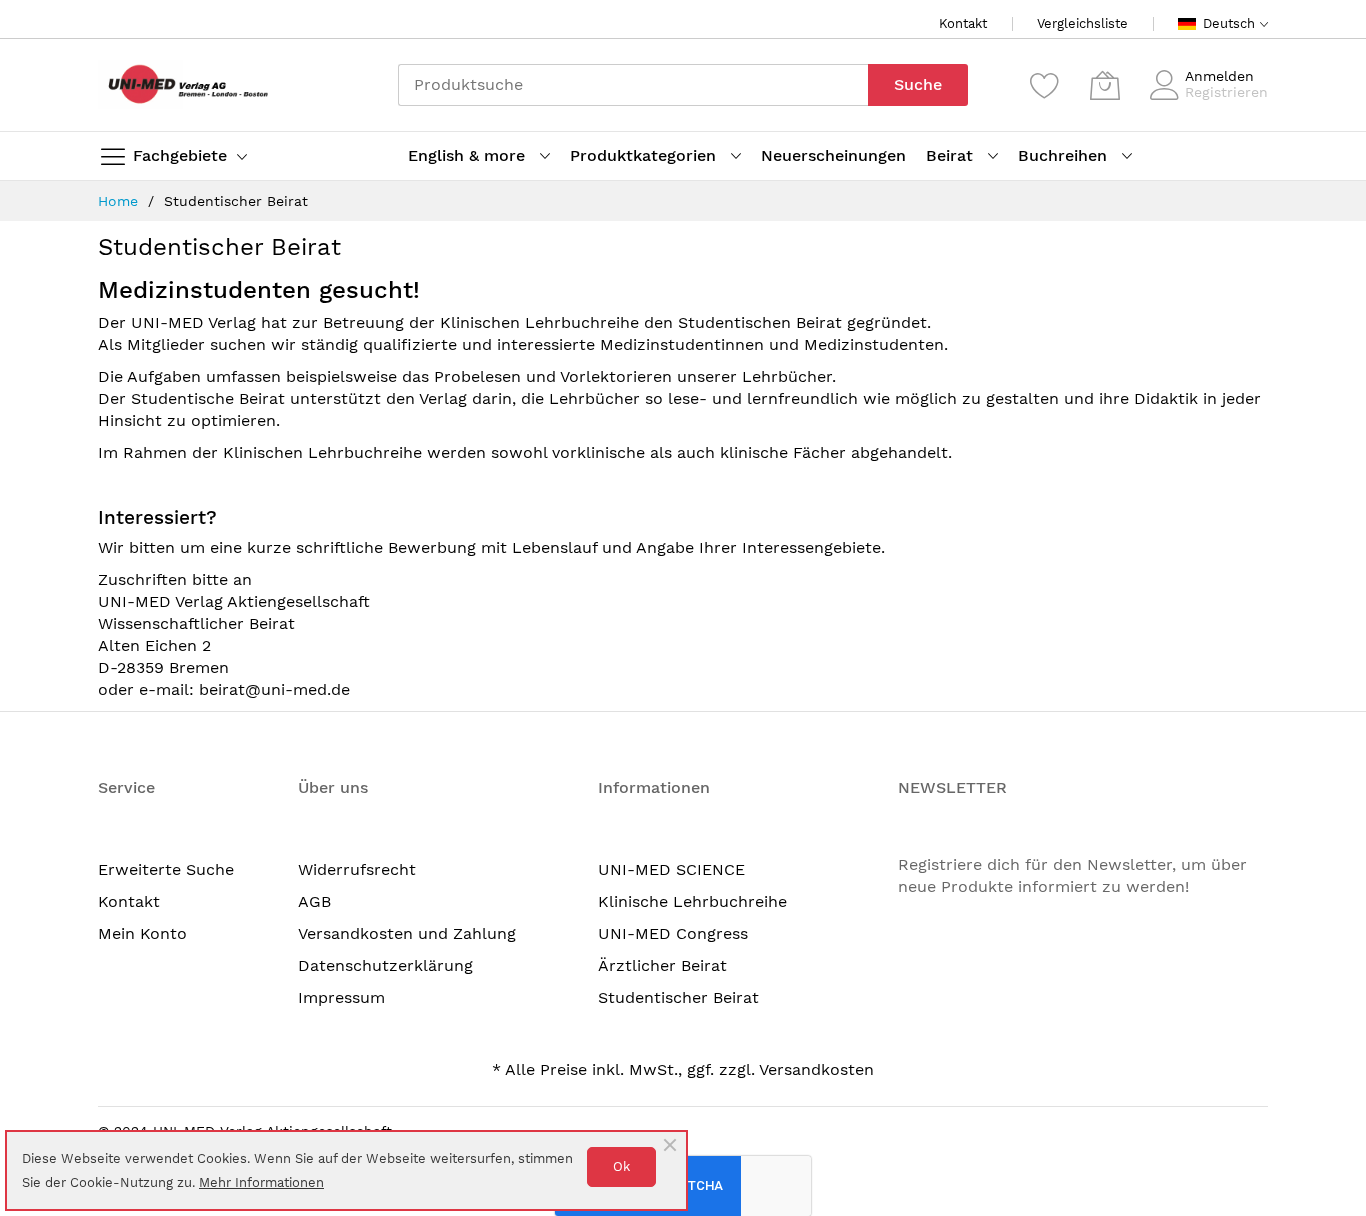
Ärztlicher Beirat (662, 965)
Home (120, 201)
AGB (314, 901)
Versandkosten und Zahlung (407, 933)
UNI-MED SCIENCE (671, 869)
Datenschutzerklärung (385, 965)
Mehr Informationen (261, 1182)
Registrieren (1226, 92)
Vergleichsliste (1082, 23)
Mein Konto (142, 933)
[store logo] (183, 84)
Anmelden (1219, 76)
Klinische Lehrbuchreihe (692, 901)
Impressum (341, 997)
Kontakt (963, 23)
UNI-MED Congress (673, 933)
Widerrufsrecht (357, 869)
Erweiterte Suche (166, 869)
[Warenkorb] (1105, 85)
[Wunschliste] (1045, 85)
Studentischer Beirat (678, 997)
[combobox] (633, 85)
